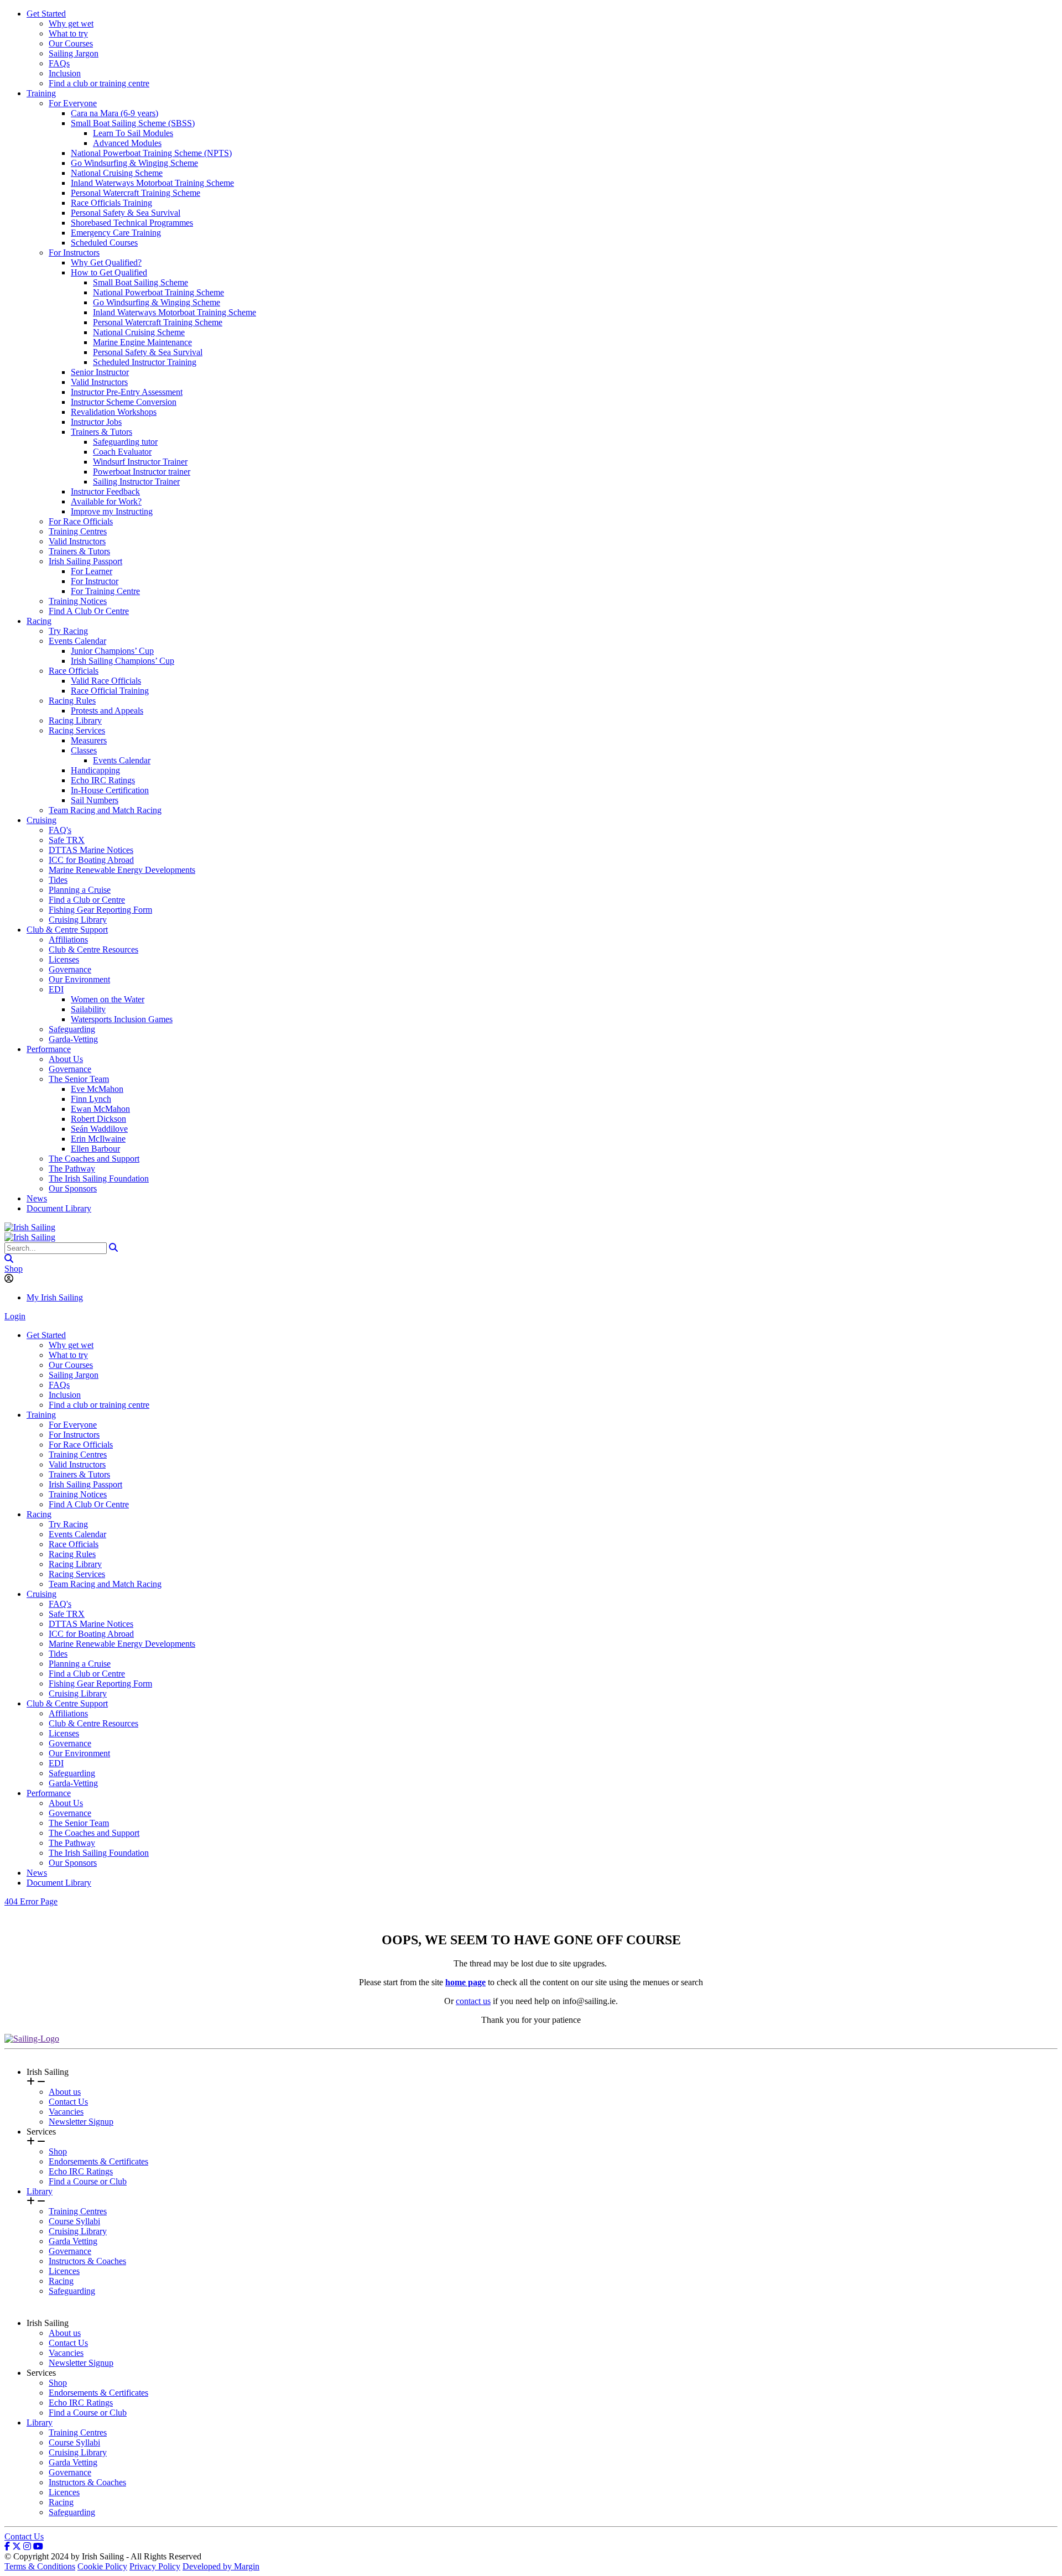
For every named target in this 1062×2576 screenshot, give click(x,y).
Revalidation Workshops (114, 412)
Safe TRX (67, 840)
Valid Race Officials (106, 681)
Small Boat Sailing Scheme (140, 282)
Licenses (64, 959)
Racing (39, 621)
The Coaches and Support (94, 1159)
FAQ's (60, 830)
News (37, 1198)
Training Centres (78, 531)
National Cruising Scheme (117, 173)
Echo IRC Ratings (103, 780)
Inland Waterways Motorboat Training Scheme (152, 183)
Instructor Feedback (105, 491)
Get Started (46, 14)
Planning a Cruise (80, 890)
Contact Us (68, 2102)
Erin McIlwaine (98, 1139)
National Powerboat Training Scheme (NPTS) (151, 153)
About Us (66, 1059)
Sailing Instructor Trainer (136, 482)
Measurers (89, 740)
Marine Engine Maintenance (142, 342)
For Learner (92, 571)
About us (65, 2092)
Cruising (41, 820)
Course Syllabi (74, 2221)
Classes (84, 750)
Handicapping (95, 770)
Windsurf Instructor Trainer (140, 462)
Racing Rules (72, 701)
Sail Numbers (95, 800)
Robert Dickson (98, 1119)
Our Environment (79, 979)
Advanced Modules (127, 143)
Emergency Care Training (116, 233)
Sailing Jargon (74, 53)
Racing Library (75, 720)
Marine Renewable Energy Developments (122, 870)
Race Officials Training (111, 203)
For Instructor (95, 581)
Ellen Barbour (95, 1149)
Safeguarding (72, 1029)
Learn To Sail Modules (133, 133)
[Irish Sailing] (30, 1227)
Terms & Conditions (40, 2566)
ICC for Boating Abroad (91, 860)
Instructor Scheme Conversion (124, 402)
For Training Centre (105, 591)
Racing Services (77, 730)
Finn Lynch (91, 1099)
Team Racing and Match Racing (105, 810)
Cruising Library (78, 920)
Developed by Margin (221, 2566)
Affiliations (68, 940)
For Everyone (73, 103)
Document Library (59, 1208)
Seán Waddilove (99, 1129)
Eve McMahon (97, 1089)
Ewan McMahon (100, 1109)
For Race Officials (81, 521)
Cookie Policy (102, 2566)
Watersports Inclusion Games (122, 1019)
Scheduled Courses (104, 243)
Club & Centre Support (67, 930)
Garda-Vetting (73, 1039)
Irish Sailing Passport (85, 561)
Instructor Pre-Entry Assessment (127, 392)
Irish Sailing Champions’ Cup (123, 661)
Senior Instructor (100, 372)
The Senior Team (79, 1079)
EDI (56, 989)
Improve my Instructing (112, 511)
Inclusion (65, 73)
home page (465, 1982)
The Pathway (72, 1169)
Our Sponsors (73, 1188)
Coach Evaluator (122, 452)
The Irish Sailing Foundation (99, 1178)
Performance (49, 1049)
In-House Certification (110, 790)
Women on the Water (108, 999)
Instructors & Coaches (87, 2261)
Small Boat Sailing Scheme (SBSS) (133, 123)
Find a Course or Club (88, 2181)
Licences (64, 2271)
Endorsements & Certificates (98, 2161)
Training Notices (78, 601)
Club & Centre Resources (93, 949)
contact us (473, 2001)
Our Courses (71, 43)
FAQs (59, 63)
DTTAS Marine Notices (91, 850)
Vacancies (66, 2112)
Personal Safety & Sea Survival (126, 213)
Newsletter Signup (81, 2122)
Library (40, 2191)
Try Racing (68, 631)
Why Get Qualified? (106, 262)
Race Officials (74, 671)
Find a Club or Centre (87, 900)
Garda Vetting (73, 2241)
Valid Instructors (99, 382)
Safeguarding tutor (125, 442)
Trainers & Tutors (101, 432)
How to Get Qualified (109, 272)
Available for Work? (106, 501)
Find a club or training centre (99, 83)
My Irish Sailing (55, 1297)
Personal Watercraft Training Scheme (136, 193)
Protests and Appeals (107, 711)
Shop (14, 1269)
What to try (68, 33)
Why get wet (71, 24)
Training (41, 93)
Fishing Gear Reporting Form (100, 910)
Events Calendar (77, 641)
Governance (70, 969)
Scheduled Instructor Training (145, 362)
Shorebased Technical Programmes (132, 223)
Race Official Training (110, 691)
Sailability (88, 1009)
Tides (58, 880)
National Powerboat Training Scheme (158, 292)
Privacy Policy (155, 2566)
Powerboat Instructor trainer (142, 472)
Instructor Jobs (96, 422)
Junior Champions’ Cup (112, 651)
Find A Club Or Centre (89, 611)
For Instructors (74, 253)
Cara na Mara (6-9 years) (114, 113)
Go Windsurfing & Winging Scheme (134, 163)
